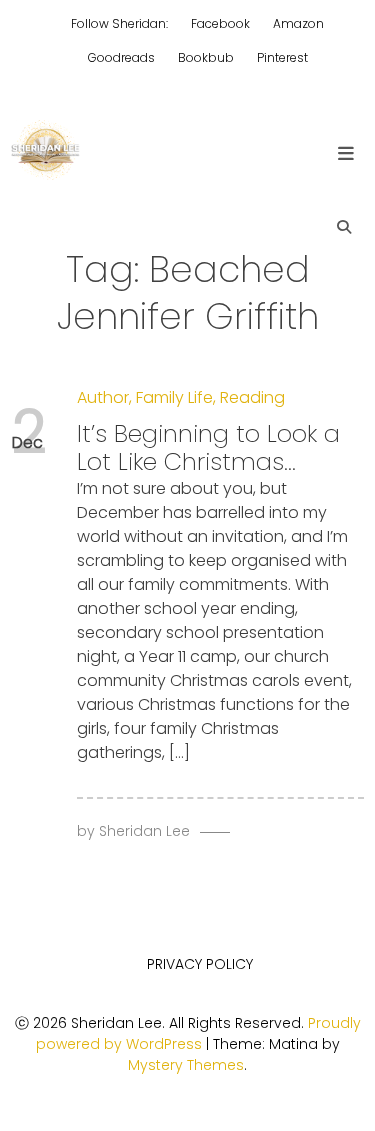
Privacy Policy (200, 964)
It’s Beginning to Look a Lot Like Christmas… (208, 448)
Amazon (298, 23)
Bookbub (206, 57)
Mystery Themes (186, 1065)
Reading (252, 397)
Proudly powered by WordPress (198, 1033)
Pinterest (282, 57)
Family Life (174, 397)
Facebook (220, 23)
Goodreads (121, 57)
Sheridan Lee (144, 831)
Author (103, 397)
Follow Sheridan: (119, 23)
